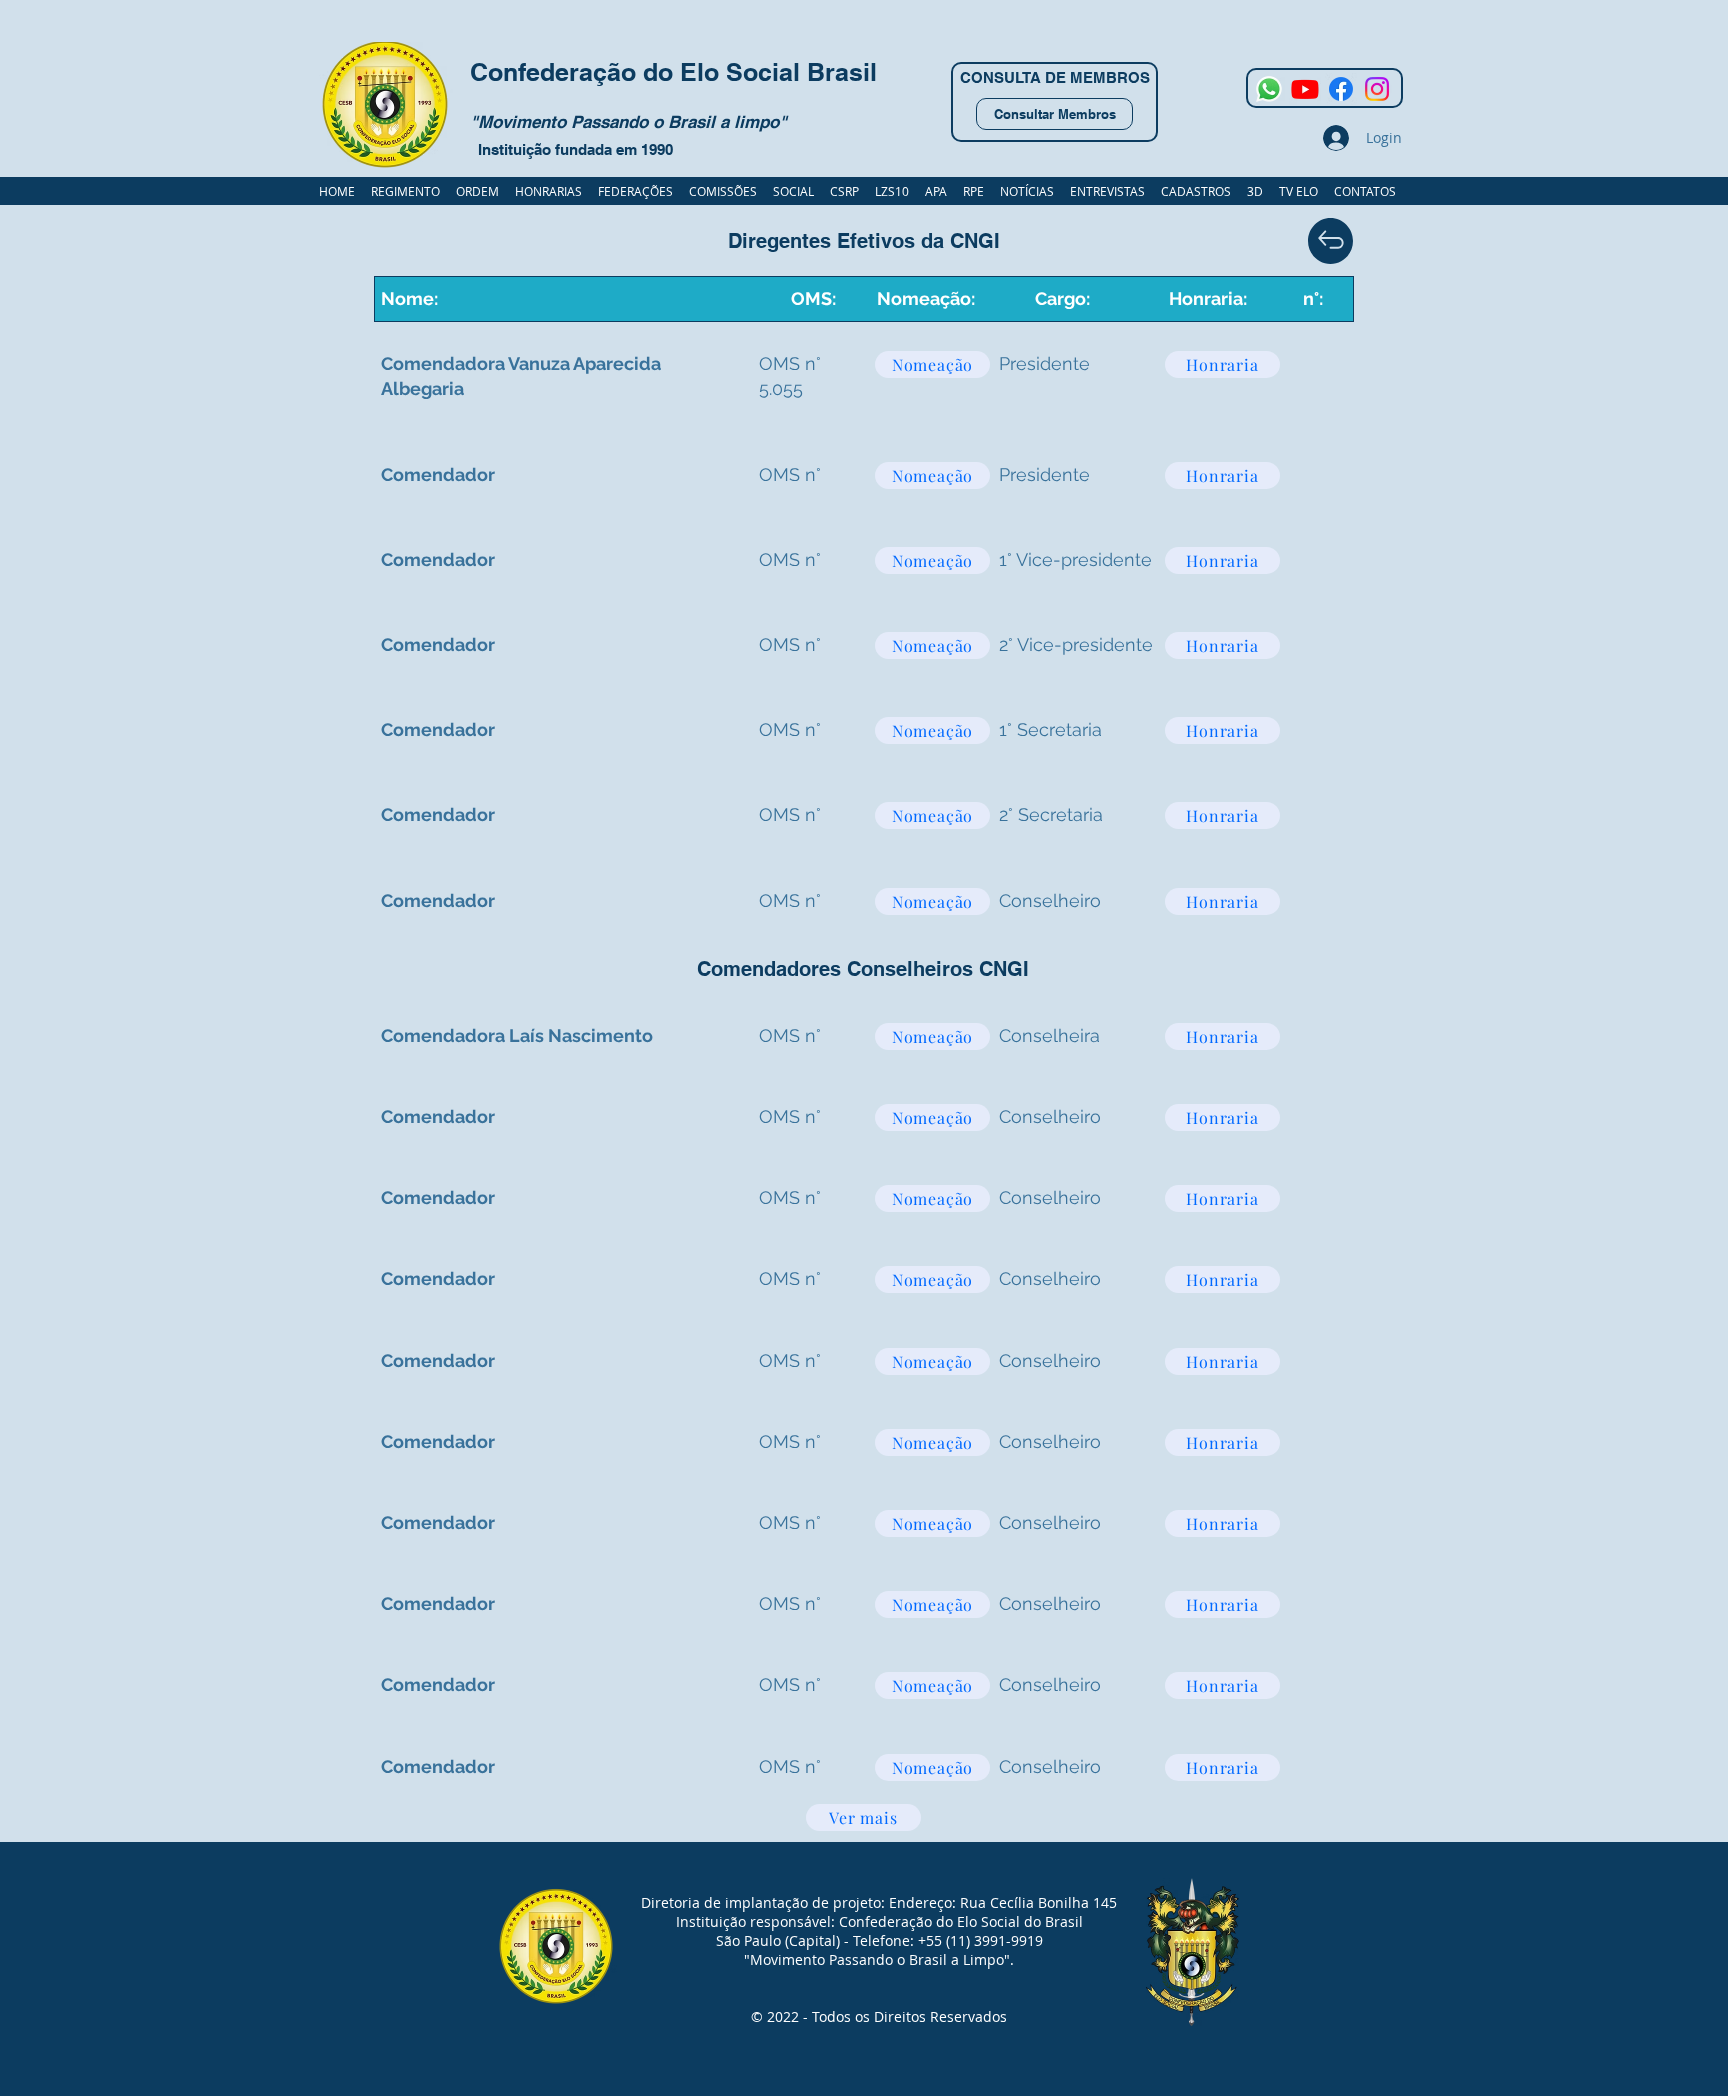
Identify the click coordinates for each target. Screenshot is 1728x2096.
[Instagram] (1377, 89)
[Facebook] (1341, 89)
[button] (1196, 191)
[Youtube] (1305, 89)
